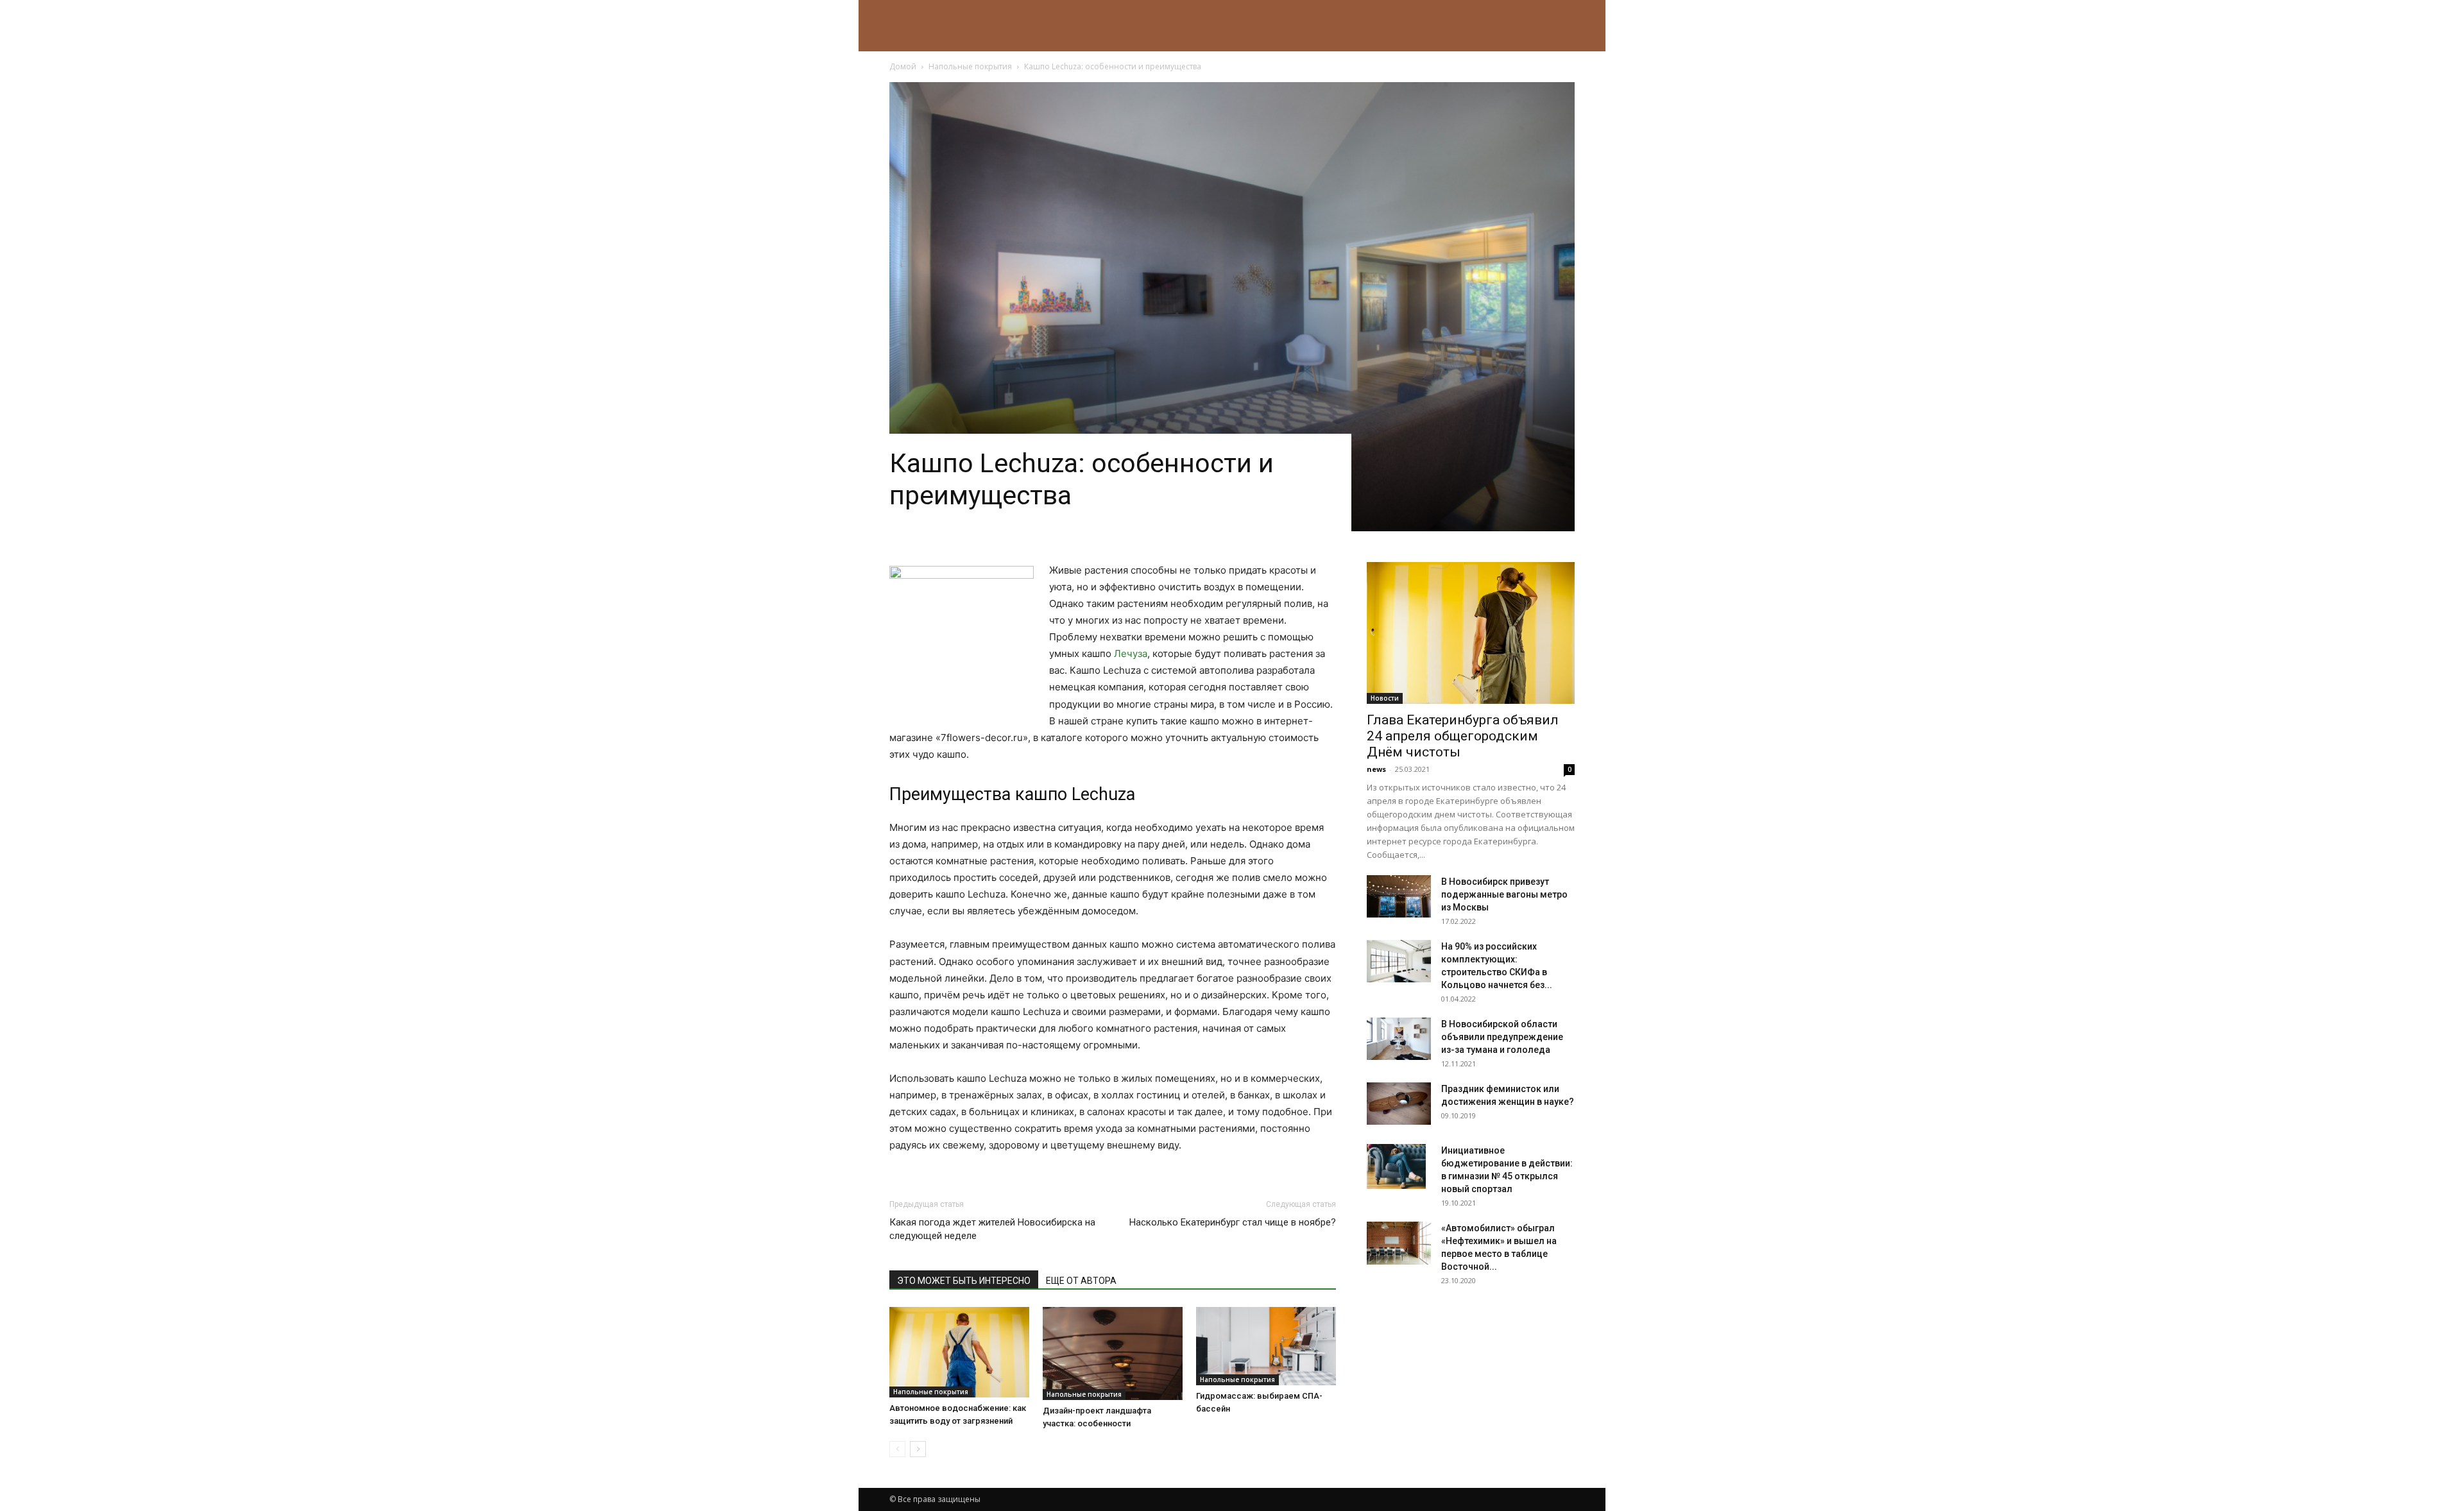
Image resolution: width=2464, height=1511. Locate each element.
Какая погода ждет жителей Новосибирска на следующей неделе (992, 1229)
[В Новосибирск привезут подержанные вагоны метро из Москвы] (1399, 897)
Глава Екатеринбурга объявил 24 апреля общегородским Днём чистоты (1463, 736)
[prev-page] (897, 1449)
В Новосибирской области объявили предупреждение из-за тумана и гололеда (1502, 1037)
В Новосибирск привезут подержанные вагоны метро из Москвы (1504, 894)
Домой (903, 66)
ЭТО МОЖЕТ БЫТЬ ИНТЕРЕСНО (964, 1281)
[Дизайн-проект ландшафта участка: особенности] (1113, 1353)
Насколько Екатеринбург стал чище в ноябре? (1233, 1222)
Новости (1385, 698)
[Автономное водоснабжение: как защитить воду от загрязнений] (959, 1352)
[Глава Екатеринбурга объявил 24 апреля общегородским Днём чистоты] (1471, 633)
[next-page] (918, 1449)
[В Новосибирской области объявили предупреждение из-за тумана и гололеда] (1399, 1039)
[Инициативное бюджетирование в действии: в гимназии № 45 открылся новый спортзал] (1396, 1166)
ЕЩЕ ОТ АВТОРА (1081, 1281)
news (1376, 769)
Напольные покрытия (970, 66)
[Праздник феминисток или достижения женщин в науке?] (1399, 1104)
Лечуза (1131, 653)
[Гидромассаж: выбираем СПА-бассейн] (1266, 1346)
